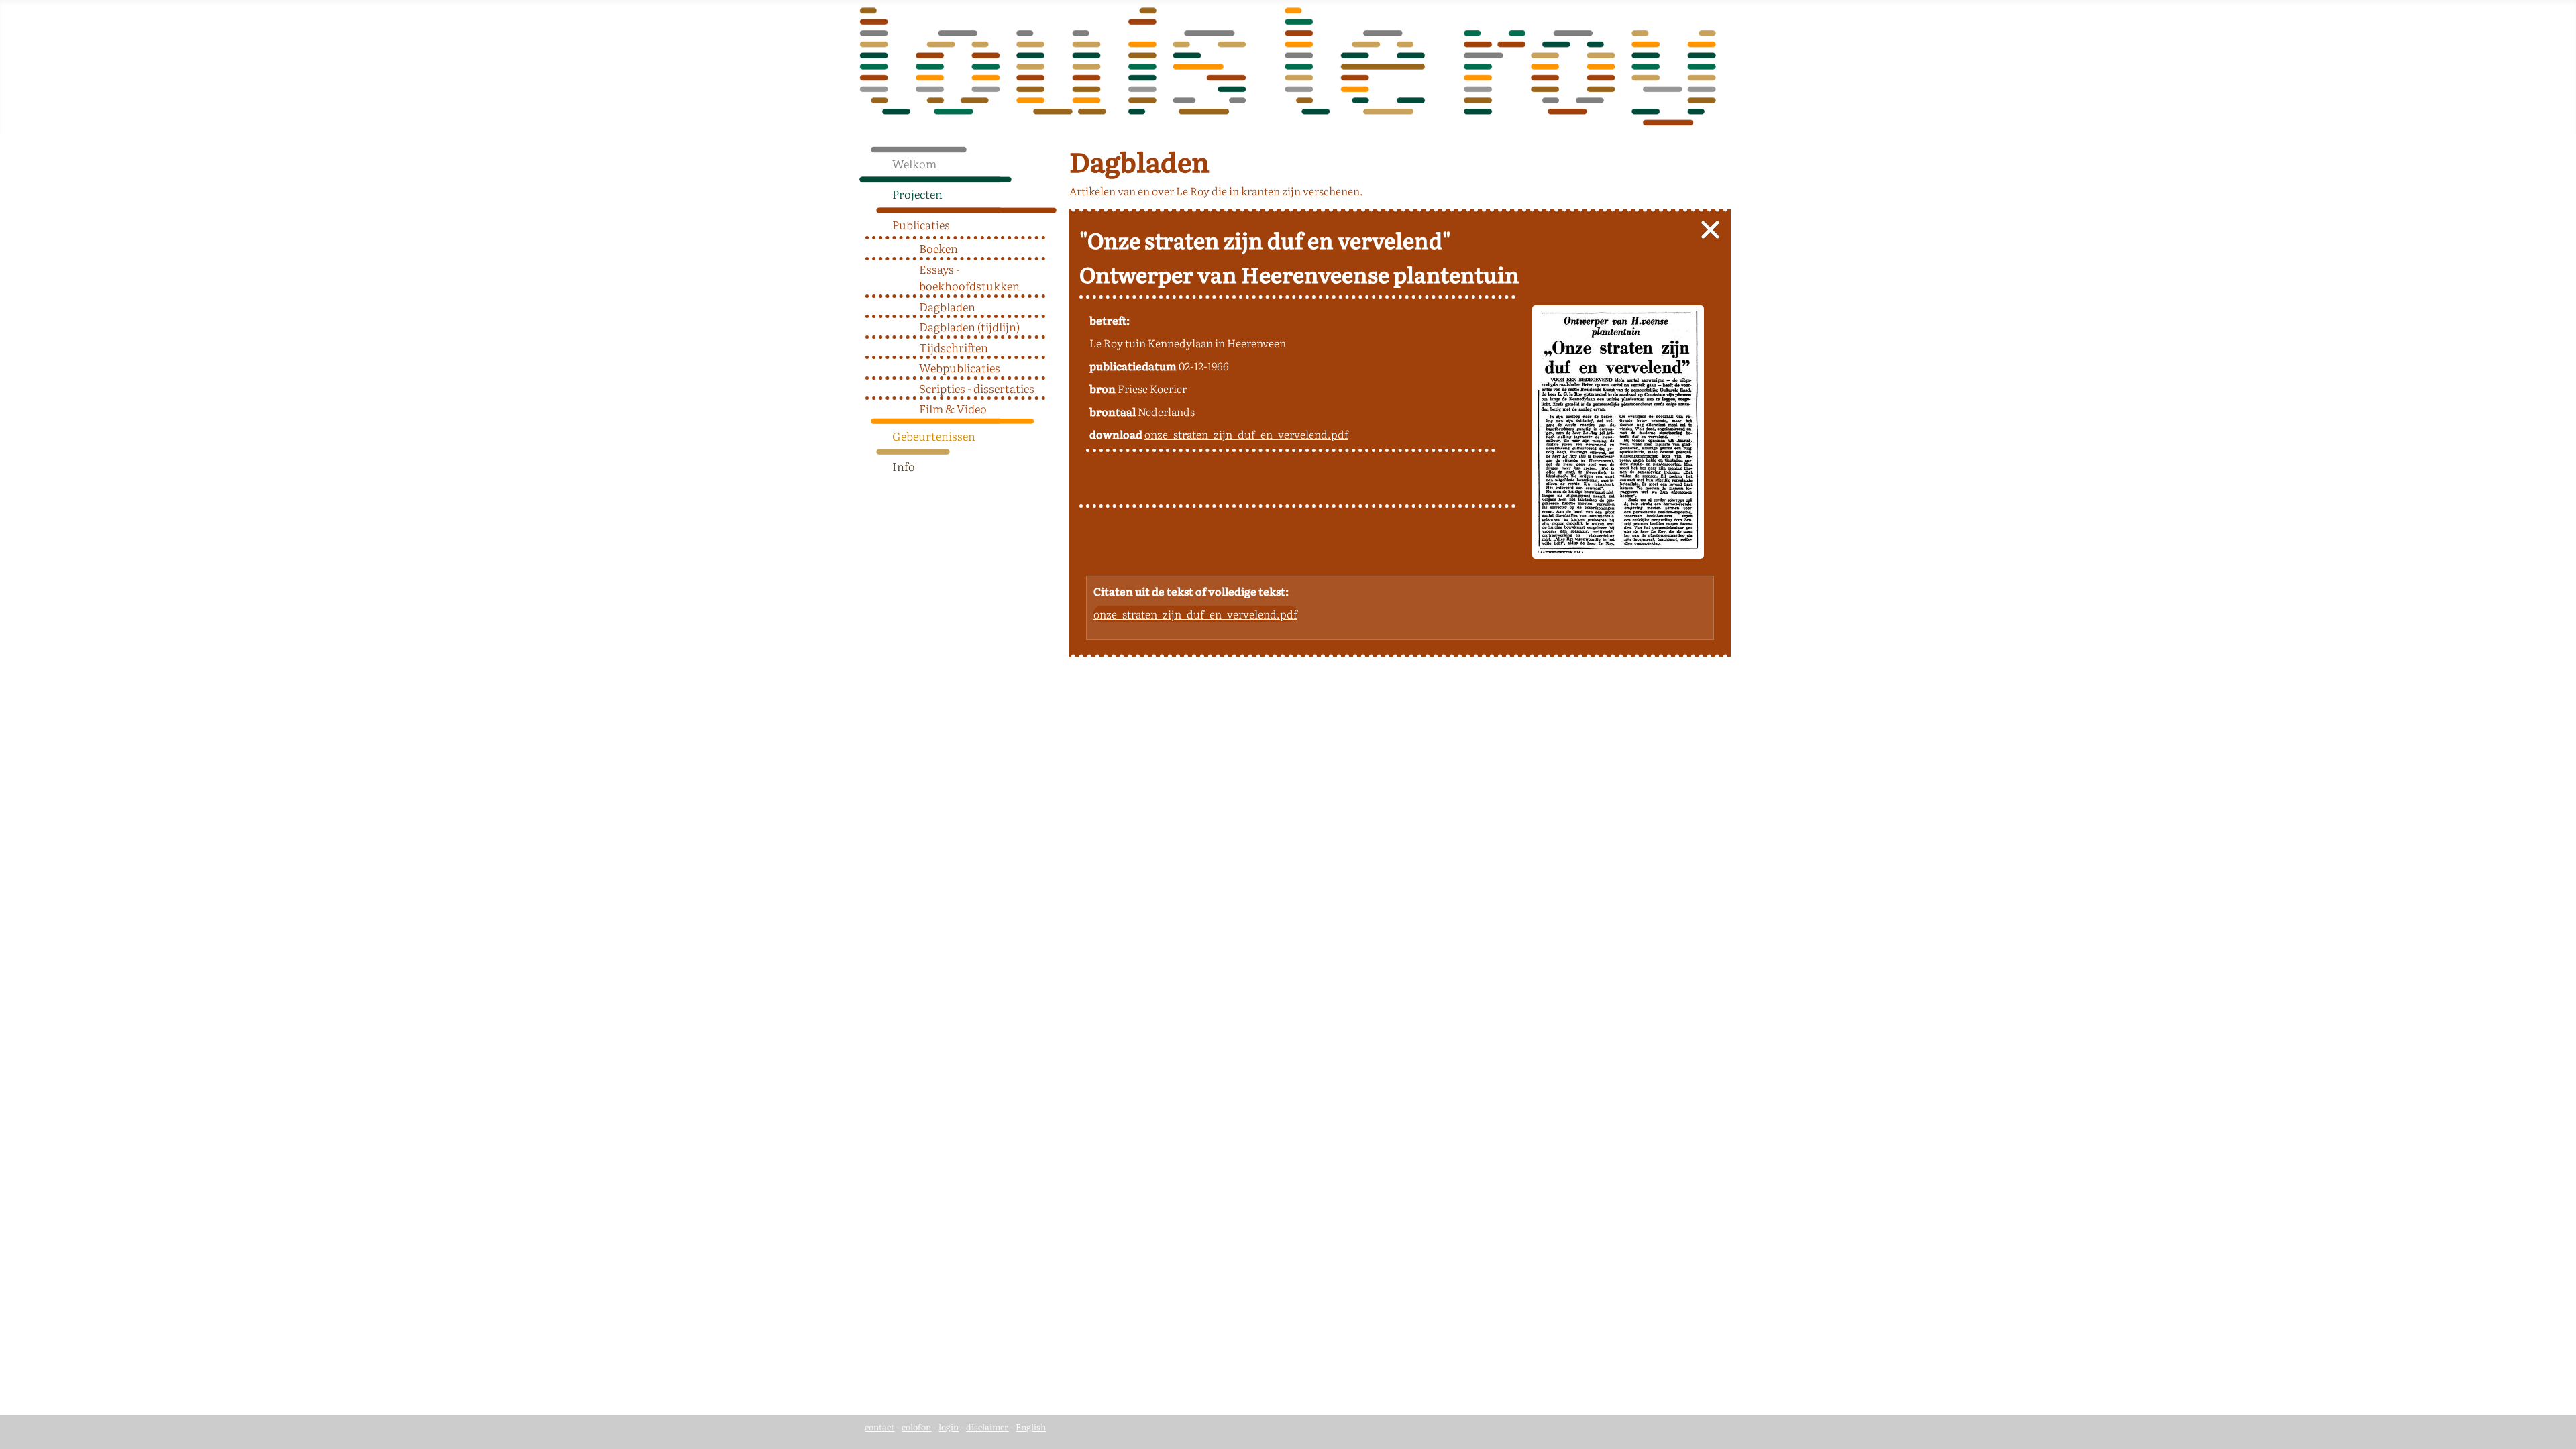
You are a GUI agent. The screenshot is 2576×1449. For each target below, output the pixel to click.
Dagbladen (947, 306)
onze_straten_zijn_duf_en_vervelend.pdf (1246, 434)
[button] (1052, 191)
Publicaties (921, 224)
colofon (916, 1427)
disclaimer (987, 1427)
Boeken (938, 248)
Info (904, 466)
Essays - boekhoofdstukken (969, 277)
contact (879, 1427)
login (949, 1427)
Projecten (917, 194)
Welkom (914, 163)
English (1031, 1427)
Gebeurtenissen (934, 436)
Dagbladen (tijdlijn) (969, 326)
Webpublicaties (960, 367)
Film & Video (953, 408)
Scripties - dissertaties (977, 388)
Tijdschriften (954, 347)
